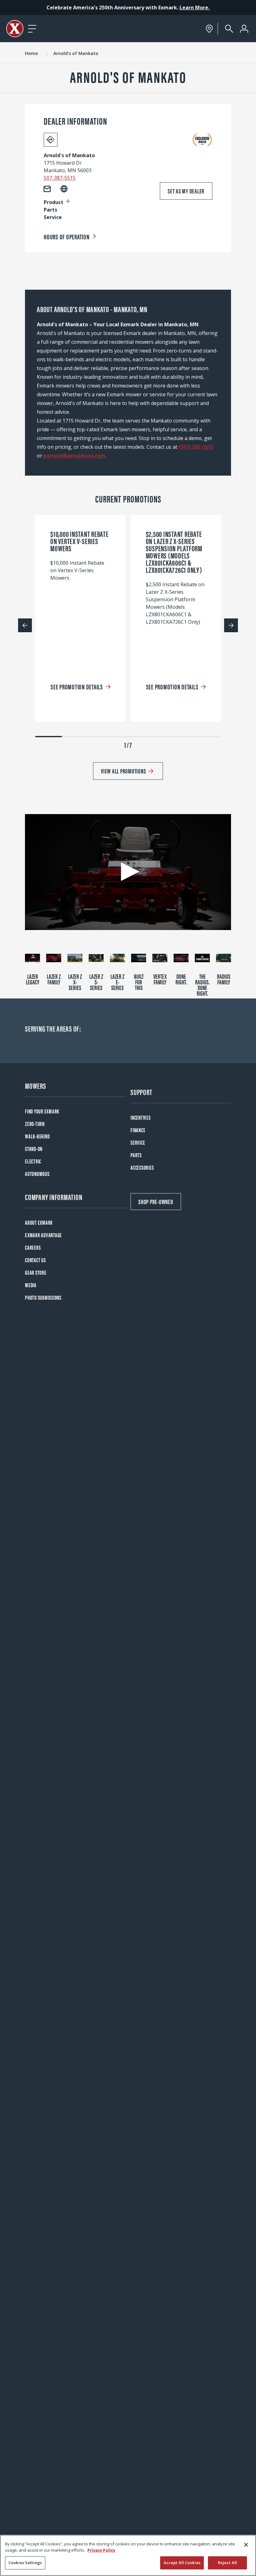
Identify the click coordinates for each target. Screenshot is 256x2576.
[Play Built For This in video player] (139, 958)
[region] (128, 2555)
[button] (128, 872)
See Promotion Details (77, 686)
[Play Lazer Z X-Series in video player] (75, 958)
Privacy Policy (101, 2550)
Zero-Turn (35, 1124)
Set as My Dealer (186, 191)
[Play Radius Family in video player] (224, 958)
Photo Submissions (43, 1297)
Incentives (141, 1117)
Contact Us (35, 1260)
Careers (33, 1247)
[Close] (246, 2545)
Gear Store (36, 1272)
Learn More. (194, 8)
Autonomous (37, 1174)
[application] (128, 872)
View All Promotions (123, 771)
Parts (136, 1155)
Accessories (142, 1167)
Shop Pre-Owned (156, 1201)
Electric (33, 1161)
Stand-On (34, 1149)
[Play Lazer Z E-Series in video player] (117, 958)
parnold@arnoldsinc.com (74, 456)
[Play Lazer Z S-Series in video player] (96, 958)
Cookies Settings (25, 2563)
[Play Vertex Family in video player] (160, 958)
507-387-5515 (60, 178)
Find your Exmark (42, 1111)
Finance (138, 1130)
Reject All (227, 2563)
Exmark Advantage (43, 1235)
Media (31, 1285)
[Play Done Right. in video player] (181, 958)
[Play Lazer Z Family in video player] (54, 958)
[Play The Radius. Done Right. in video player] (202, 958)
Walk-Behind (37, 1136)
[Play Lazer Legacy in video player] (32, 958)
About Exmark (39, 1222)
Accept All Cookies (182, 2563)
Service (138, 1142)
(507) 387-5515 (196, 447)
